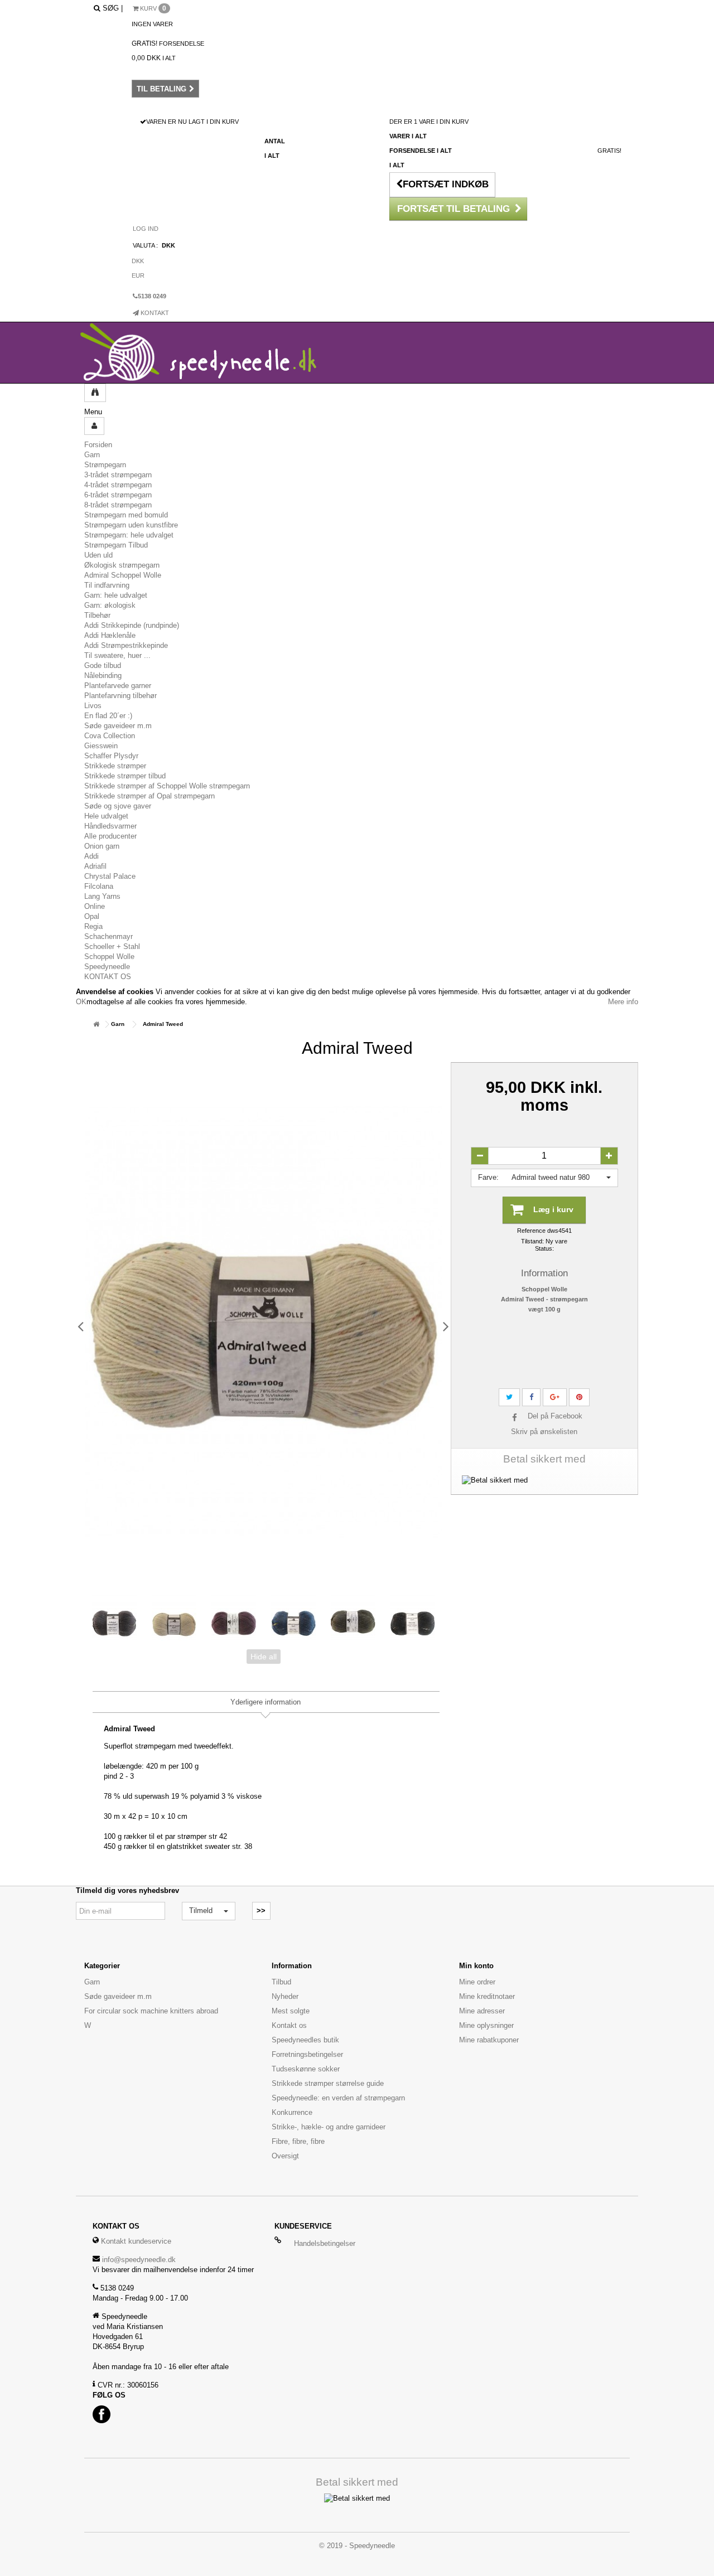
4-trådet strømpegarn (118, 485)
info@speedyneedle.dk (139, 2260)
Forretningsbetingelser (307, 2054)
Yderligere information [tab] (266, 1702)
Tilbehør (97, 615)
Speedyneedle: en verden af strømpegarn (338, 2098)
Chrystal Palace (110, 876)
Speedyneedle (107, 967)
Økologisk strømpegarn (122, 565)
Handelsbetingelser (325, 2243)
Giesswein (101, 746)
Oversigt (285, 2156)
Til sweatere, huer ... (117, 655)
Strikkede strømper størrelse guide (328, 2083)
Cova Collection (110, 736)
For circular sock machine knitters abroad (151, 2011)
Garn (92, 455)
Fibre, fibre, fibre (298, 2141)
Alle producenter (110, 836)
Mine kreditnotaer (487, 1996)
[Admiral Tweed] (114, 1623)
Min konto (476, 1966)
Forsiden (98, 445)
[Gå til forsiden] (96, 1024)
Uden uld (98, 555)
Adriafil (95, 866)
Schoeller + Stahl (112, 946)
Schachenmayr (108, 936)
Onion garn (102, 846)
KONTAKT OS (108, 977)
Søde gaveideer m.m (118, 726)
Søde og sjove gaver (118, 806)
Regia (93, 926)
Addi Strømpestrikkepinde (126, 645)
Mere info (623, 1002)
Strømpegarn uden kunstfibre (131, 525)
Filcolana (99, 886)
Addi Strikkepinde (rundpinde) (132, 625)
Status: (544, 1248)
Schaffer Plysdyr (111, 756)
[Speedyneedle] (211, 353)
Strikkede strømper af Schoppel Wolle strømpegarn (167, 786)
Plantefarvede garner (118, 686)
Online (95, 906)
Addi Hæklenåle (110, 635)
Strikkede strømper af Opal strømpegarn (149, 796)
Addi (91, 856)
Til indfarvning (107, 585)
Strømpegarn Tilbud (116, 545)
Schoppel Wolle (109, 957)
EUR (138, 275)
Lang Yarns (102, 896)
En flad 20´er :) (108, 716)
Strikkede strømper (115, 766)
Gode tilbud (103, 665)
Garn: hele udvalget (116, 595)
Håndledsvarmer (110, 826)
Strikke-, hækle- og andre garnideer (329, 2127)
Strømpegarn (105, 465)
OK (81, 1002)
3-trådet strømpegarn (118, 475)
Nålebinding (103, 676)
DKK (138, 261)
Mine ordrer (477, 1982)
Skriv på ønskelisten (544, 1432)
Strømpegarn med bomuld (126, 515)
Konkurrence (292, 2112)
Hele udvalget (106, 816)
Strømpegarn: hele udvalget (129, 535)
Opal (92, 916)
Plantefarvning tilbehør (120, 696)
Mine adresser (482, 2011)
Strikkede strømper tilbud (125, 776)
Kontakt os (289, 2025)
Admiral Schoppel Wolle (123, 575)
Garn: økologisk (110, 605)
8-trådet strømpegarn (118, 505)
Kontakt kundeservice (136, 2241)
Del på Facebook (555, 1416)
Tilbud (281, 1982)
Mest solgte (291, 2011)
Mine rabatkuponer (489, 2040)
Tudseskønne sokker (306, 2069)
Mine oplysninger (486, 2025)
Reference (531, 1231)
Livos (93, 706)
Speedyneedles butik (305, 2040)
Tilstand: (532, 1241)
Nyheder (285, 1996)
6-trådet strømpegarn (118, 495)
